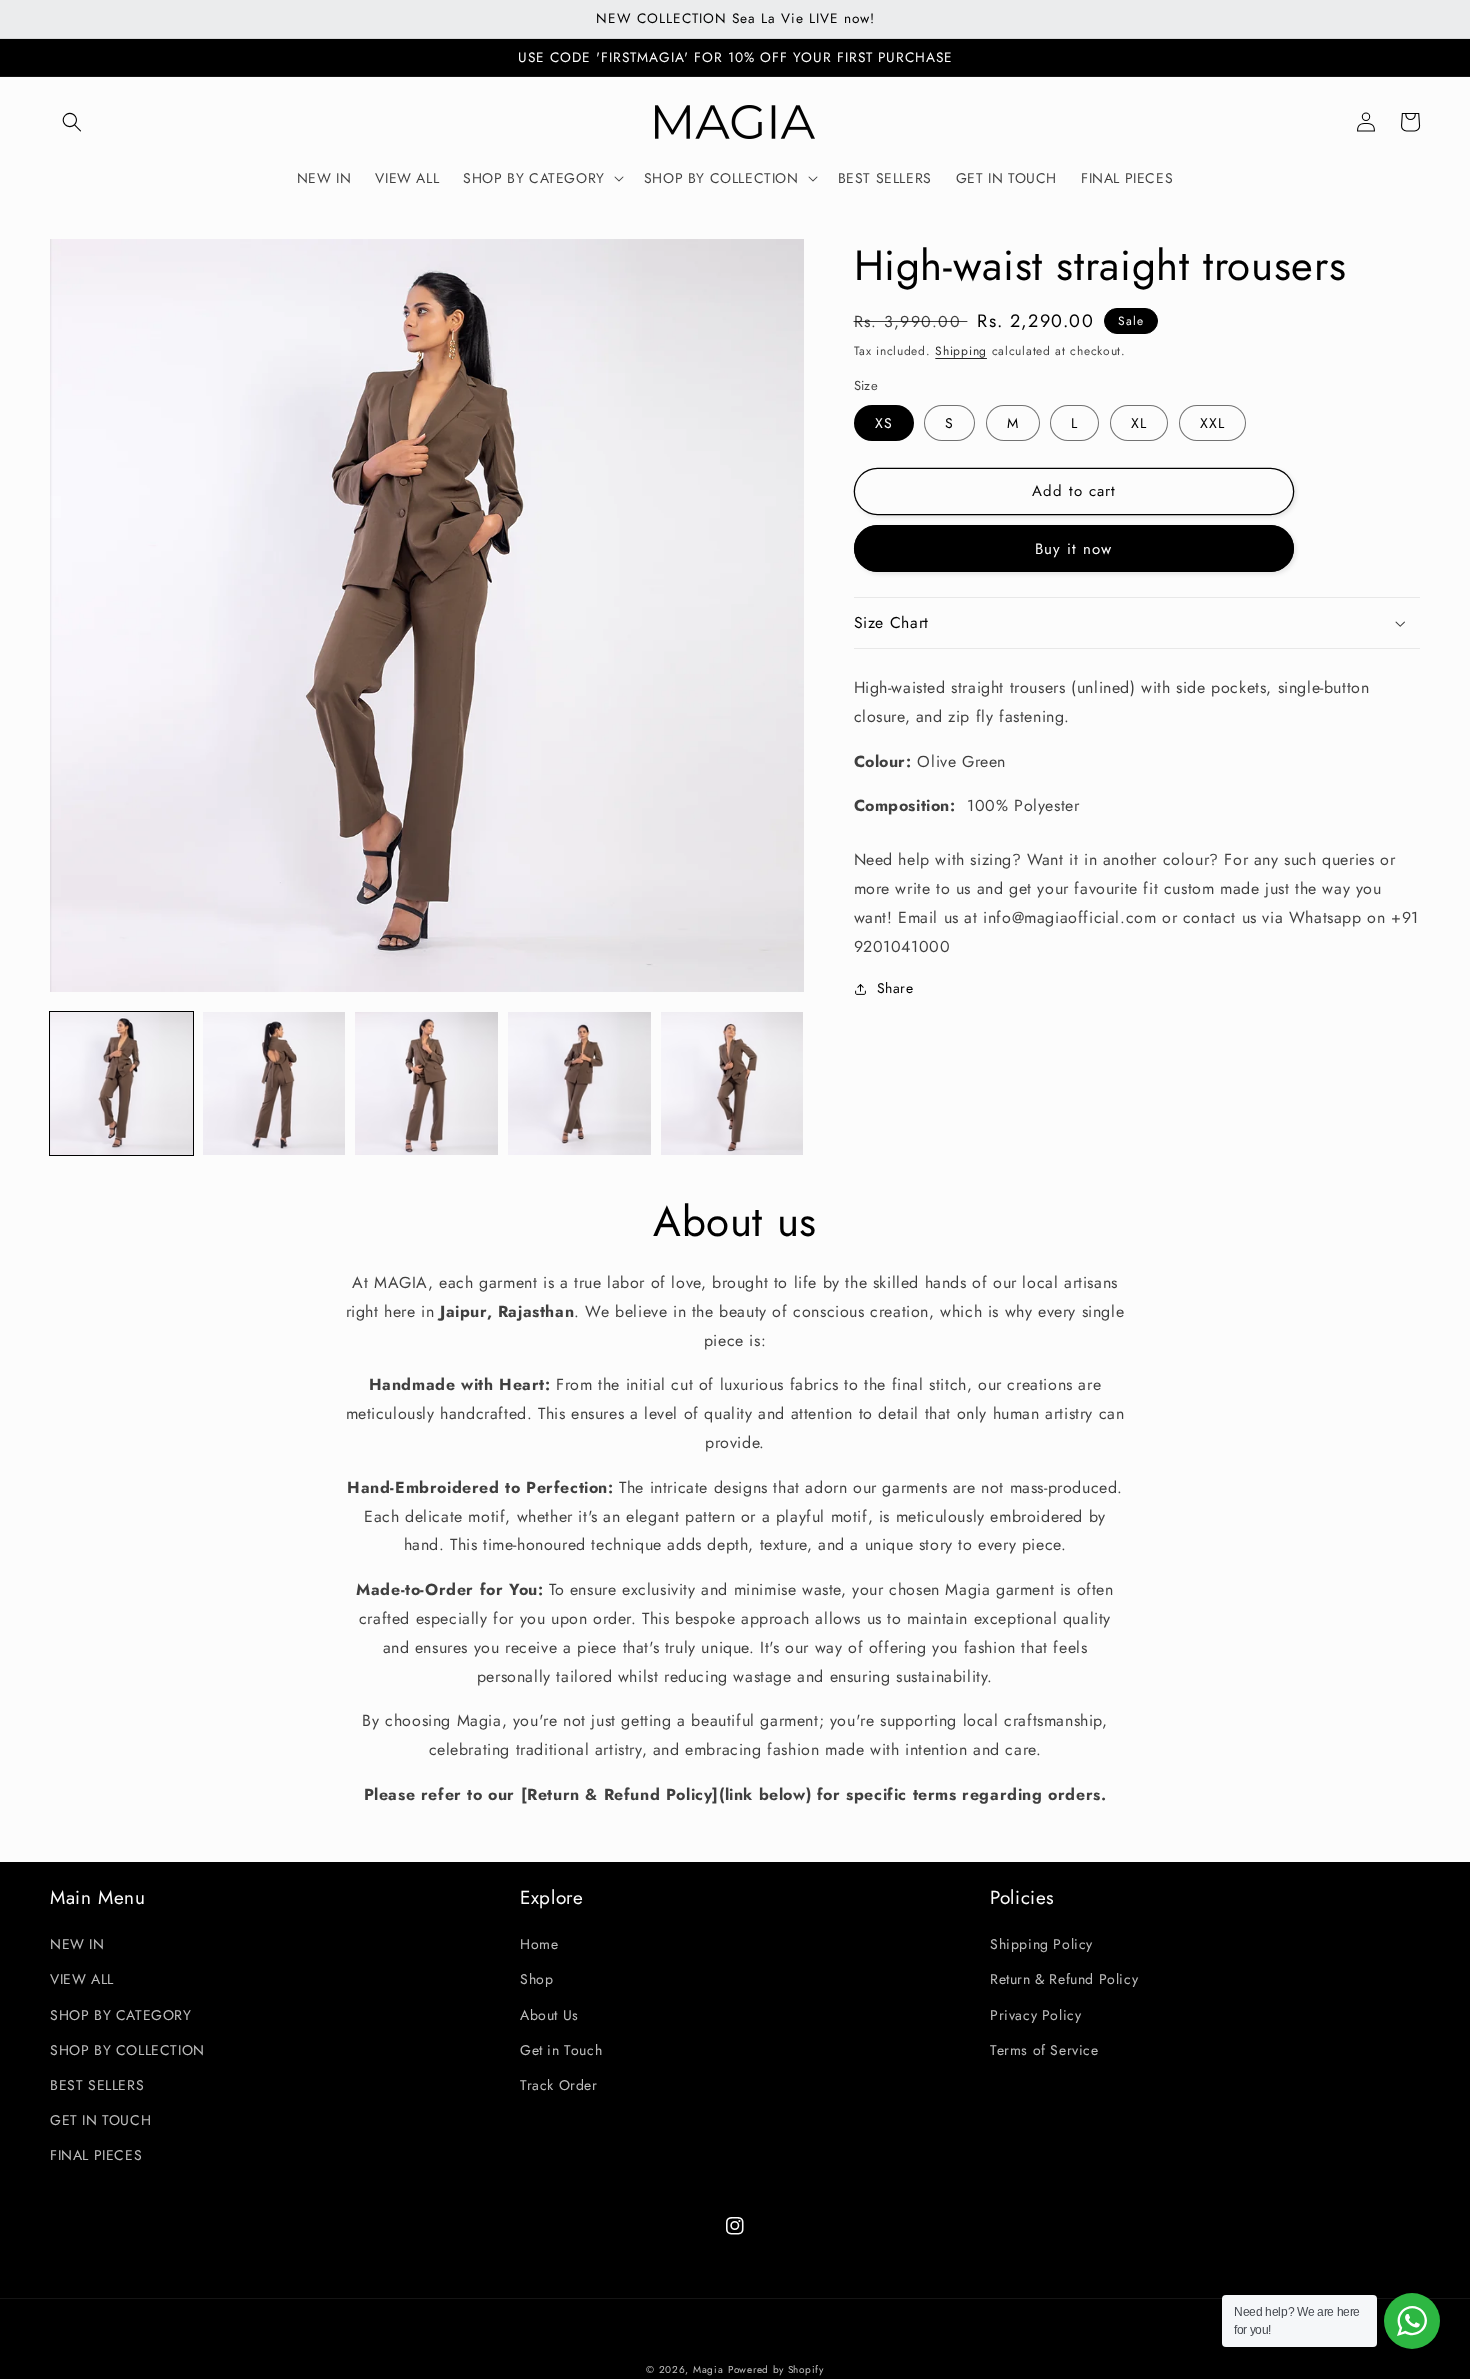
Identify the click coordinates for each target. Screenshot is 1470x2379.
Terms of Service (1044, 2050)
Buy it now (1073, 549)
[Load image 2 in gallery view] (274, 1083)
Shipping (961, 351)
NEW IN (77, 1944)
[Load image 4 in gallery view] (579, 1083)
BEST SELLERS (97, 2085)
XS (884, 423)
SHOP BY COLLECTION (127, 2050)
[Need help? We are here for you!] (1412, 2321)
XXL (1212, 423)
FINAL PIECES (96, 2155)
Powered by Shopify (776, 2369)
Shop (536, 1979)
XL (1139, 423)
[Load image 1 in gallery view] (121, 1083)
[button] (72, 122)
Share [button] (895, 988)
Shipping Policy (1041, 1944)
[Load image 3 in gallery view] (426, 1083)
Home (539, 1944)
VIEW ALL (82, 1979)
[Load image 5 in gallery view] (732, 1083)
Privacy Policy (1035, 2015)
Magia (708, 2369)
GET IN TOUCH (100, 2120)
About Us (549, 2015)
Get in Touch (561, 2050)
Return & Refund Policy (1064, 1979)
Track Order (559, 2085)
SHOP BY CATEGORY (121, 2015)
